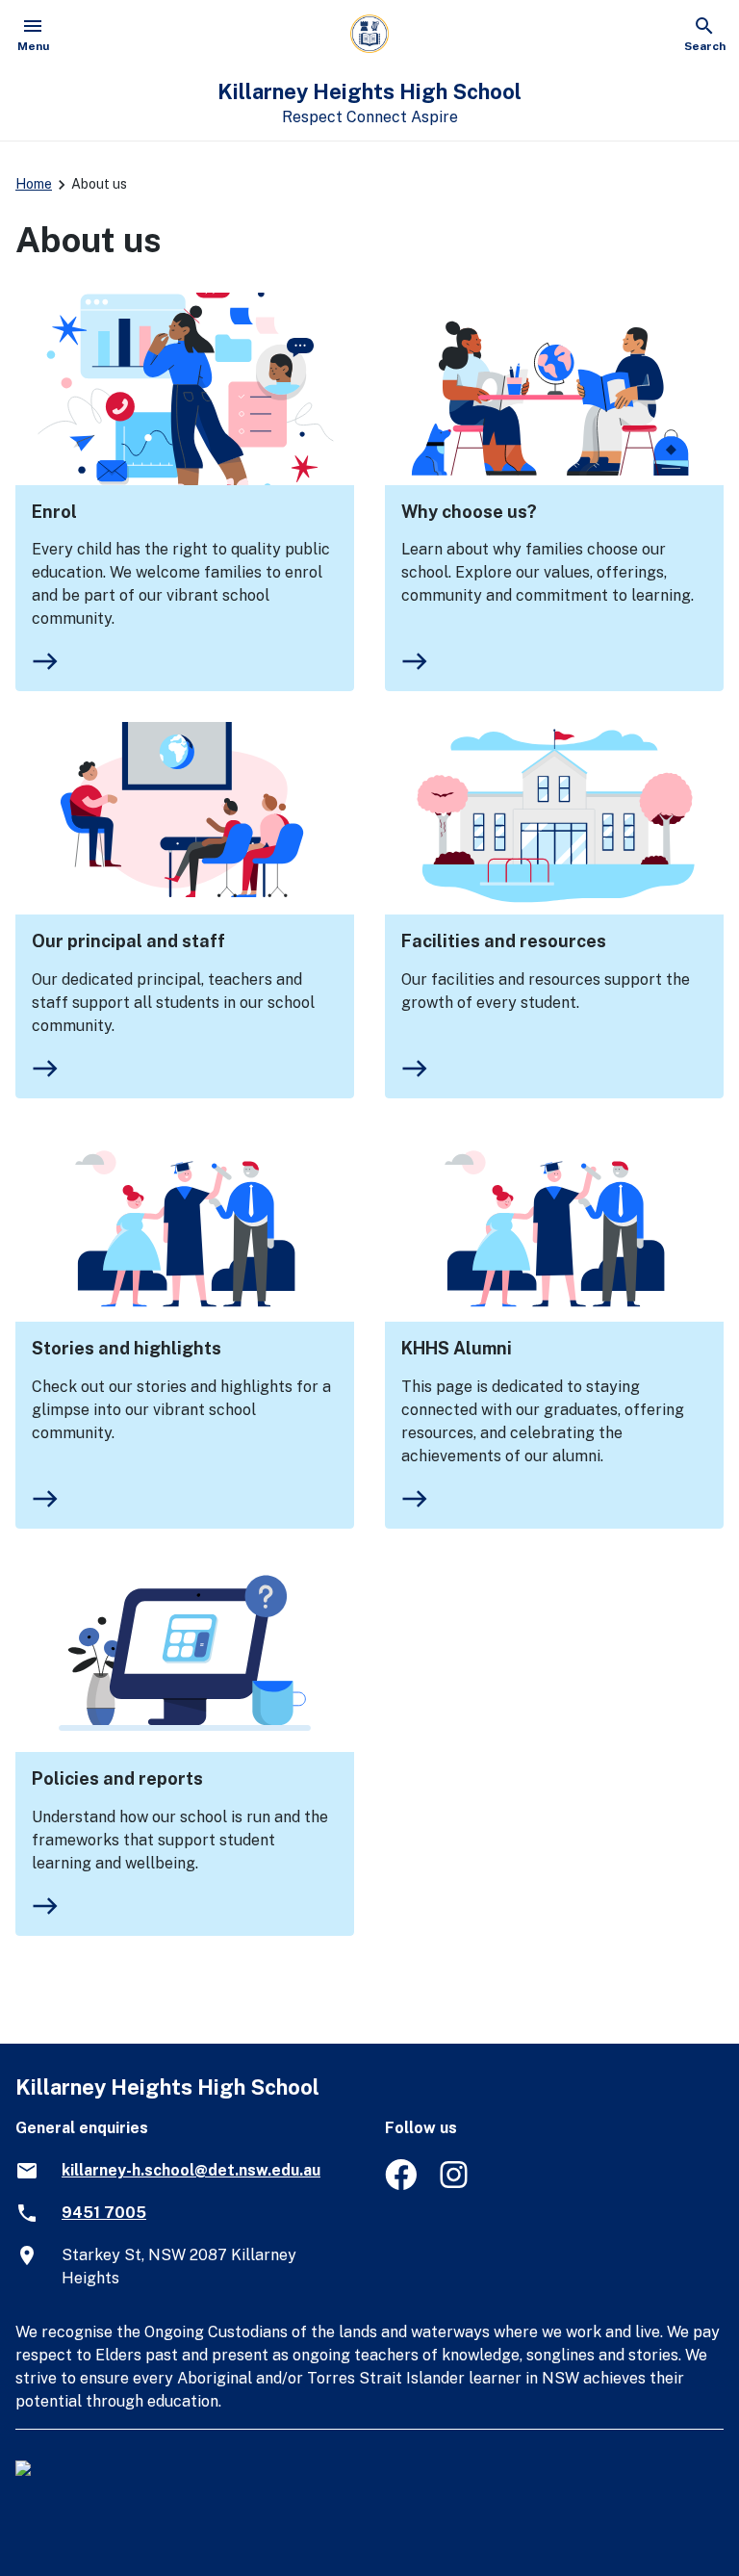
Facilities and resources (504, 941)
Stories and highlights (127, 1348)
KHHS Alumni (457, 1348)
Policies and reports (117, 1778)
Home (34, 184)
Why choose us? (469, 512)
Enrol (54, 512)
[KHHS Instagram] (456, 2185)
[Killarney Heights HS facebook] (401, 2185)
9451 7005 (104, 2213)
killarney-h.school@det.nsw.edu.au (191, 2170)
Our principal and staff (128, 941)
